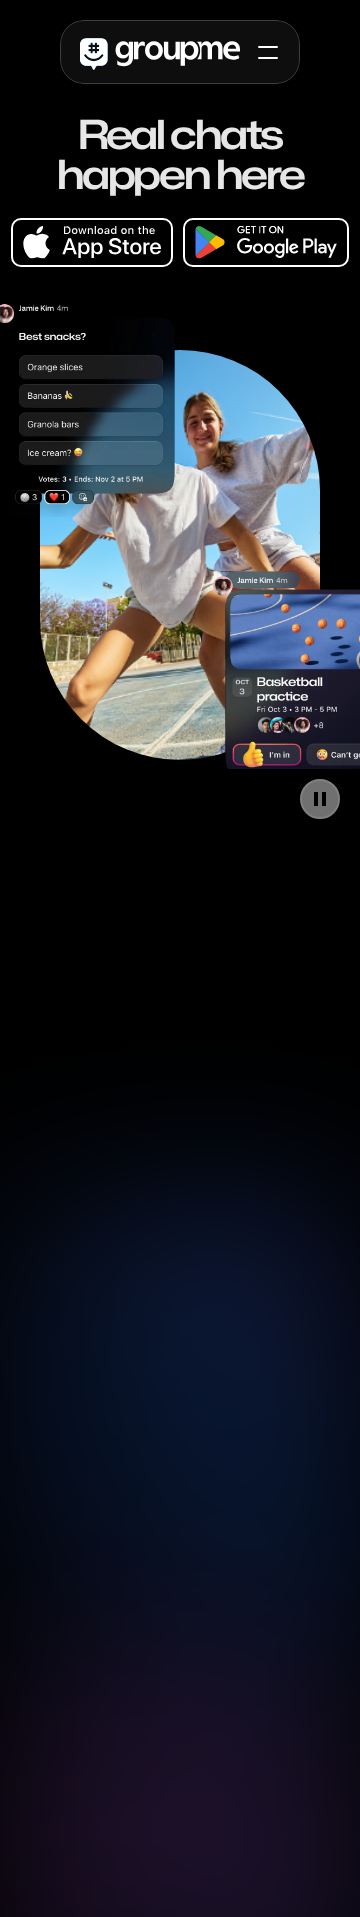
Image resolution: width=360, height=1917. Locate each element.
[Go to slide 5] (220, 813)
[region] (180, 555)
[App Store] (92, 242)
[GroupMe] (160, 53)
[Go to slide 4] (200, 813)
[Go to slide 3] (180, 813)
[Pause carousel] (320, 799)
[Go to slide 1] (140, 813)
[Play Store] (266, 242)
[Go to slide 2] (160, 813)
